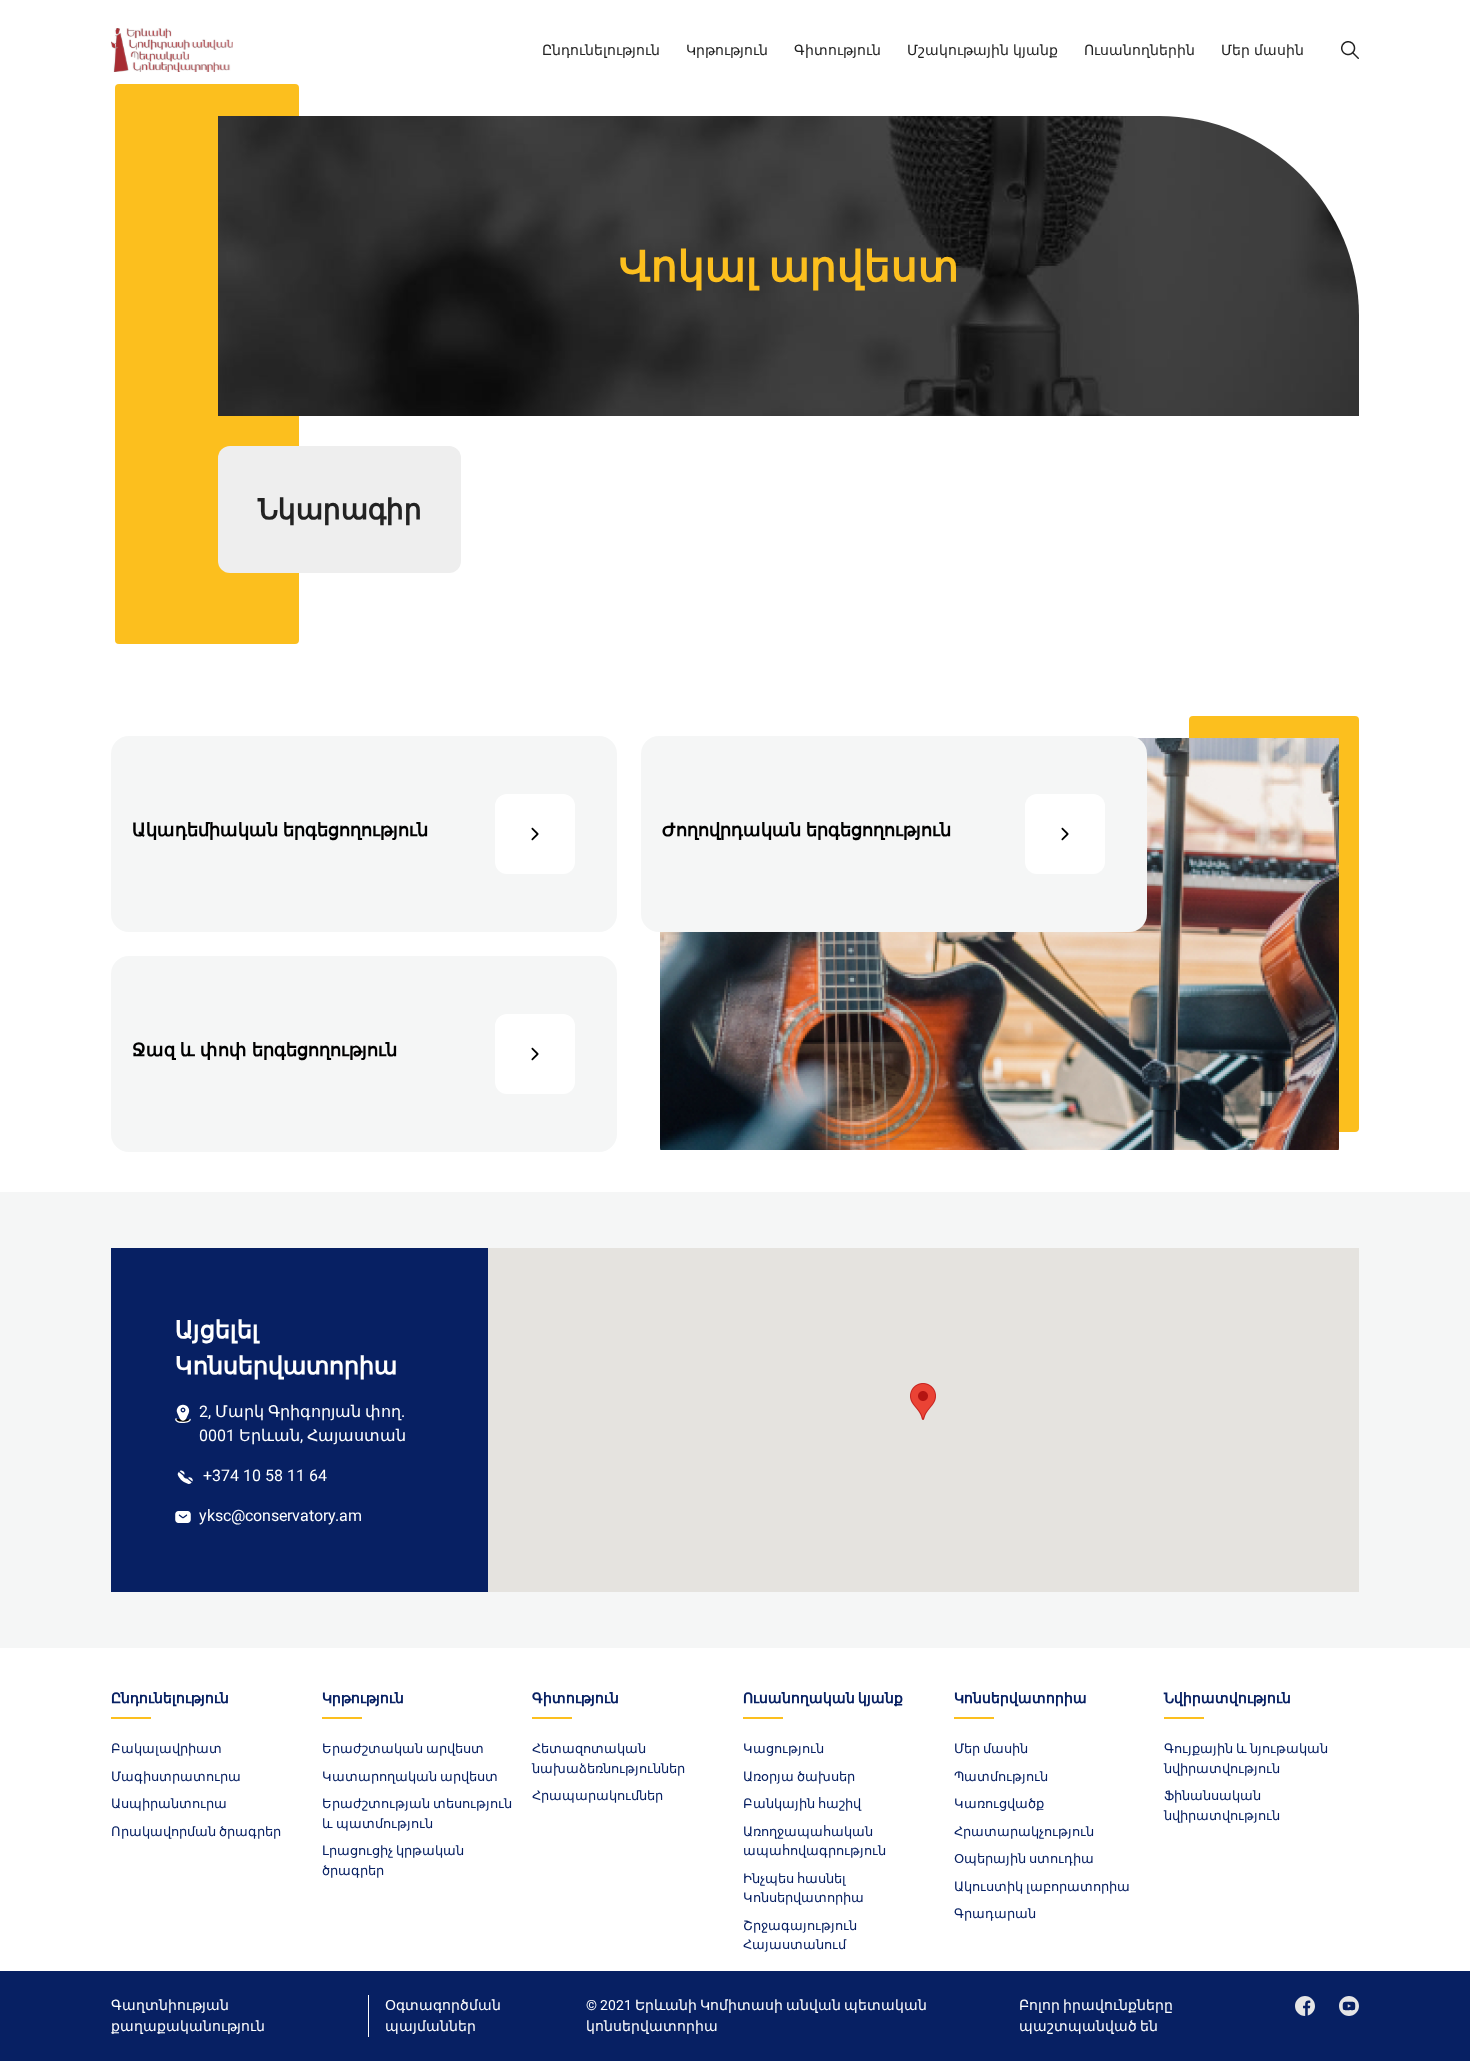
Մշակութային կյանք (982, 50)
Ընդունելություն (601, 50)
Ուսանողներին (1139, 50)
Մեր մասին (1262, 50)
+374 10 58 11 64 (265, 1475)
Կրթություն (727, 50)
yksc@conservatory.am (280, 1515)
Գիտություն (837, 50)
